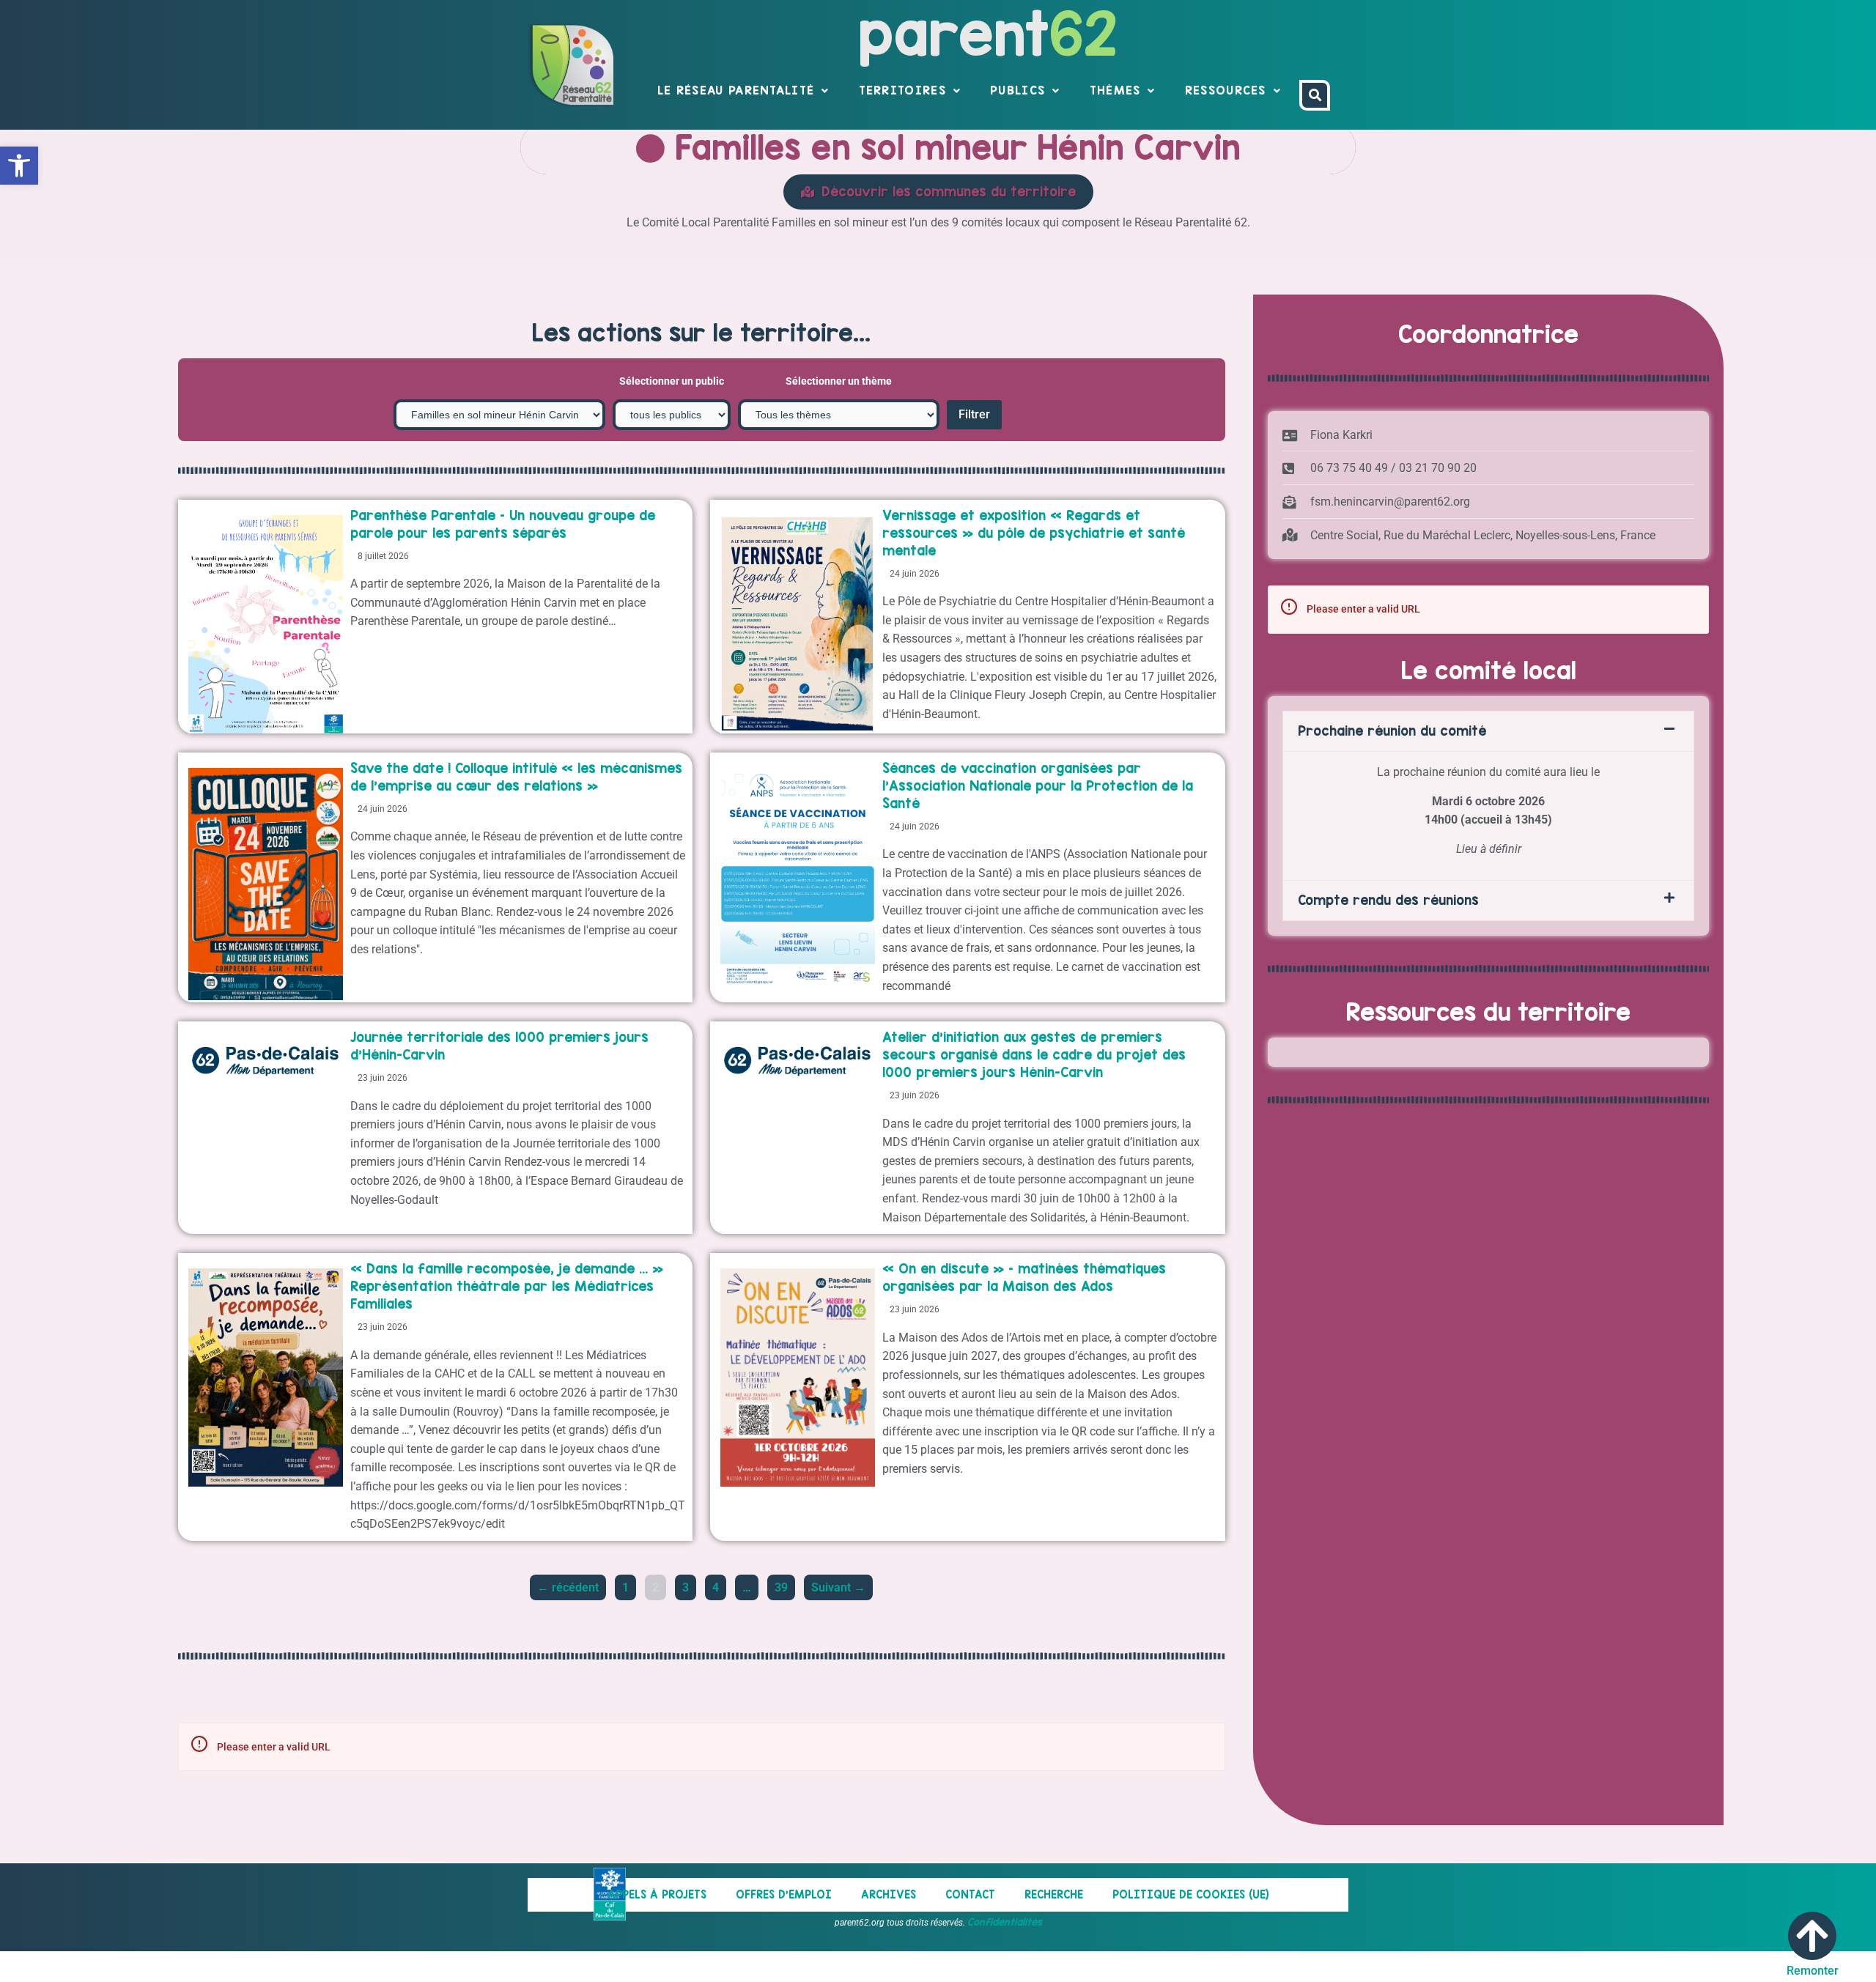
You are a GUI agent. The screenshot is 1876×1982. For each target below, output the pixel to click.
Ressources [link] (1226, 90)
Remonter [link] (1813, 1971)
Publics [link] (1018, 90)
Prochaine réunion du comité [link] (1392, 731)
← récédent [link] (568, 1587)
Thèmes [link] (1115, 90)
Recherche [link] (1054, 1894)
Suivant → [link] (838, 1587)
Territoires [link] (902, 90)
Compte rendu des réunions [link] (1388, 900)
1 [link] (629, 1585)
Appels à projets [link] (657, 1894)
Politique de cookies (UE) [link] (1191, 1894)
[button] (1488, 731)
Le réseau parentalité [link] (736, 90)
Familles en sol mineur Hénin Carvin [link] (953, 147)
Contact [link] (970, 1894)
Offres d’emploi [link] (784, 1894)
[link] (19, 166)
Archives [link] (889, 1894)
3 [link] (689, 1585)
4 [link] (719, 1585)
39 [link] (784, 1585)
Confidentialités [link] (1005, 1922)
